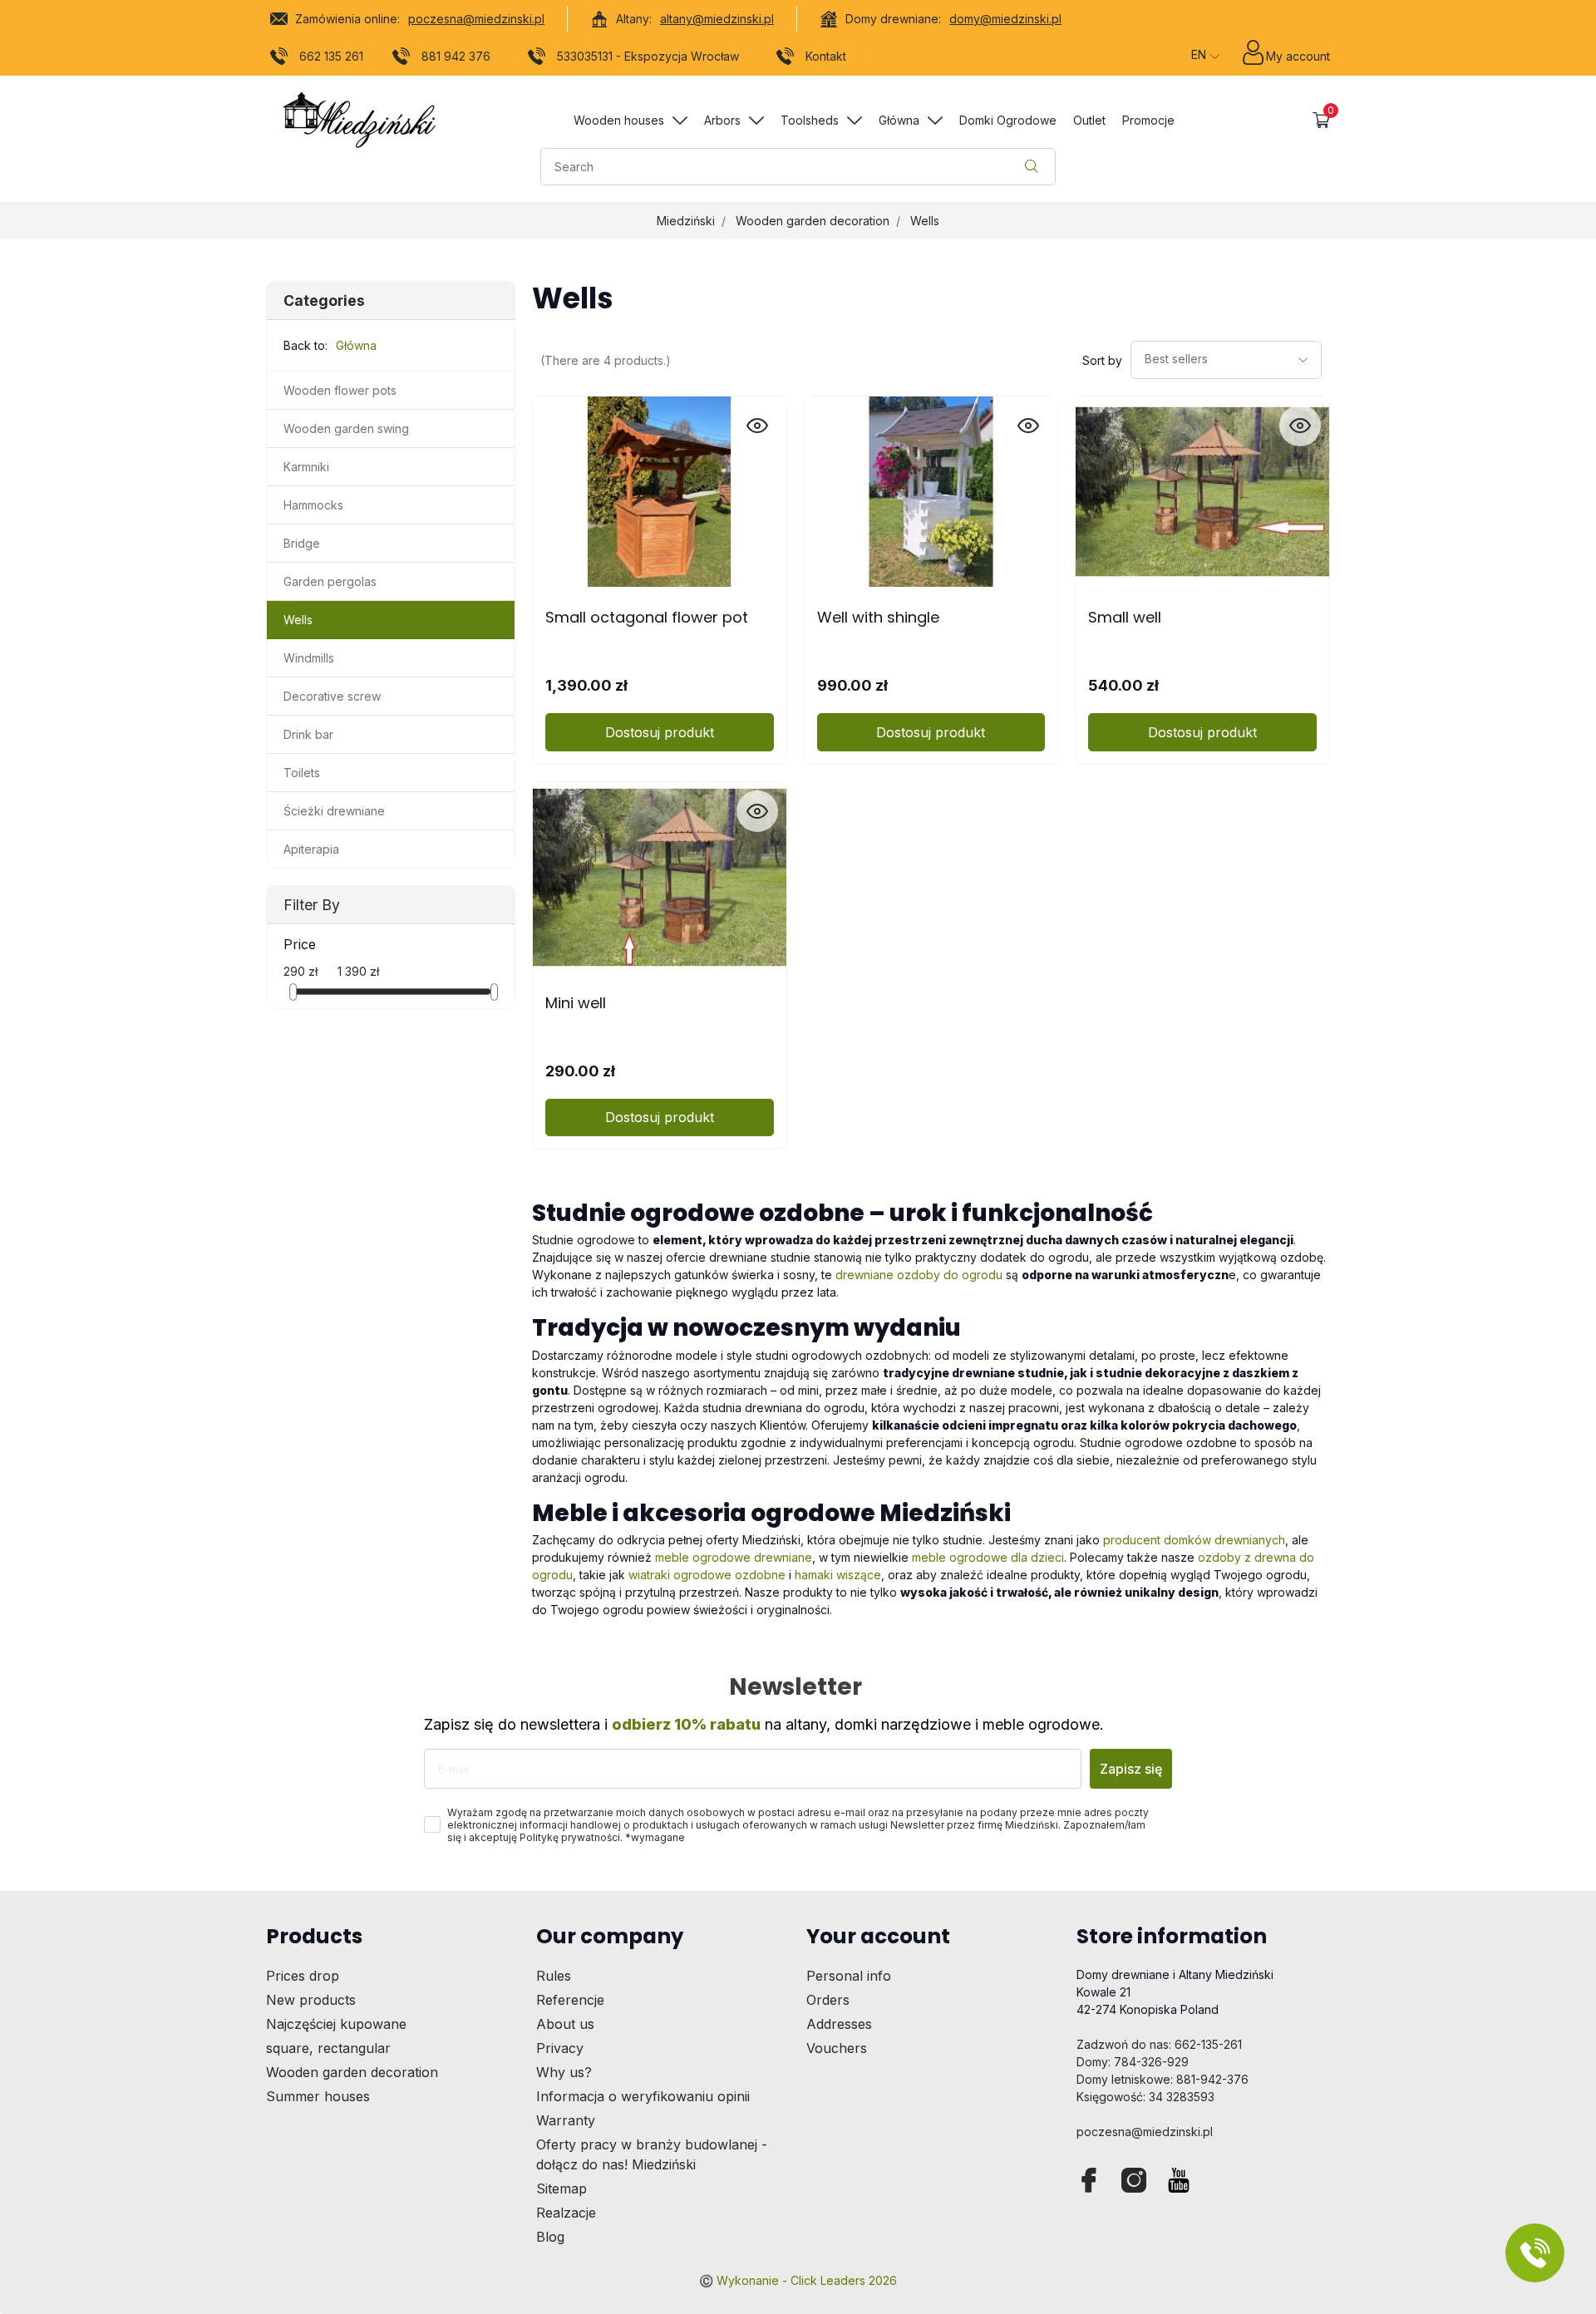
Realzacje (566, 2213)
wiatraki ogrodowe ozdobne (707, 1575)
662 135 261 (331, 56)
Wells (925, 221)
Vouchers (837, 2048)
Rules (554, 1976)
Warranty (566, 2120)
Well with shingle (878, 617)
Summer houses (318, 2096)
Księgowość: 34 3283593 (1145, 2097)
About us (565, 2024)
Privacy (560, 2048)
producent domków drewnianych (1194, 1540)
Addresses (839, 2024)
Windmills (309, 658)
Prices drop (303, 1976)
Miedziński (686, 221)
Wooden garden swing (346, 428)
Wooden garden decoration (813, 221)
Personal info (849, 1976)
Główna (356, 345)
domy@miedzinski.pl (1005, 19)
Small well (1125, 617)
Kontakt (826, 56)
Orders (828, 2000)
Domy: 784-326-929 (1133, 2062)
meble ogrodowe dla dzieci (988, 1557)
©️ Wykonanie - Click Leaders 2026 (798, 2280)
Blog (550, 2237)
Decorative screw (332, 696)
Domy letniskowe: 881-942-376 (1163, 2079)
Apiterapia (311, 849)
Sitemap (562, 2188)
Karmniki (306, 467)
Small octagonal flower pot (647, 617)
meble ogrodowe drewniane (734, 1557)
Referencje (570, 2000)
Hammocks (313, 505)
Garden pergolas (330, 581)
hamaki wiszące (838, 1575)
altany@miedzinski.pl (717, 19)
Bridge (302, 543)
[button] (1321, 120)
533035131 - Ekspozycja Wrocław (648, 56)
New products (311, 2000)
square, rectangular (328, 2048)
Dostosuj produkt (660, 732)
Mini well (576, 1003)
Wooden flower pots (340, 390)
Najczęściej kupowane (336, 2024)
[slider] (293, 992)
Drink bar (308, 734)
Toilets (302, 773)
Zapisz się (1131, 1769)
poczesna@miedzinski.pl (476, 19)
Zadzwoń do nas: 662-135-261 (1159, 2044)
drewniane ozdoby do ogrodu (917, 1275)
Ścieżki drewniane (334, 811)
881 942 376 (456, 56)
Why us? (564, 2072)
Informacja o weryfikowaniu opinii (643, 2096)
